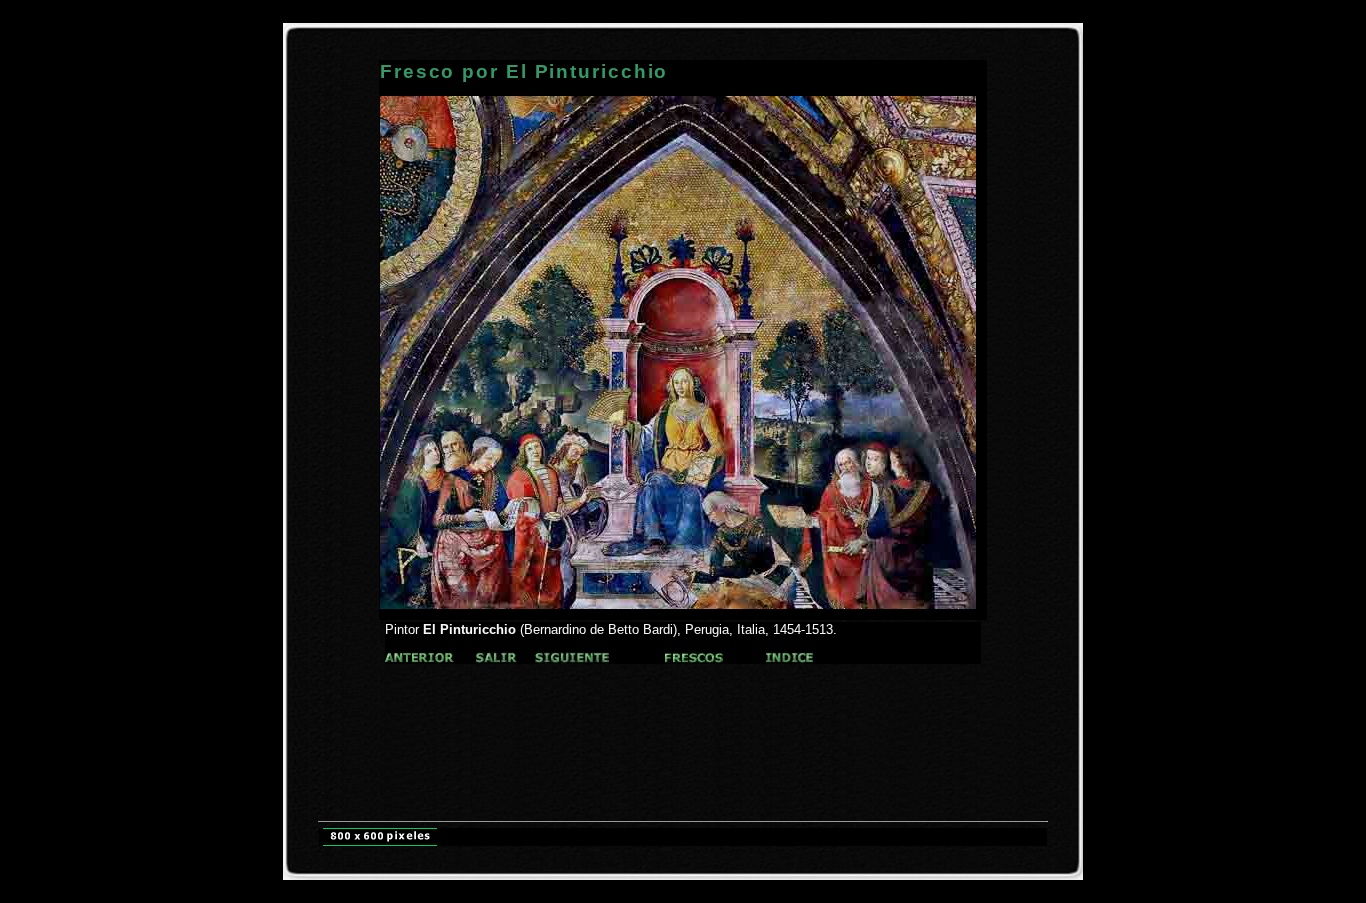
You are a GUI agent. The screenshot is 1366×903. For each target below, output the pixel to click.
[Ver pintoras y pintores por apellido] (419, 658)
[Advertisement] (683, 701)
